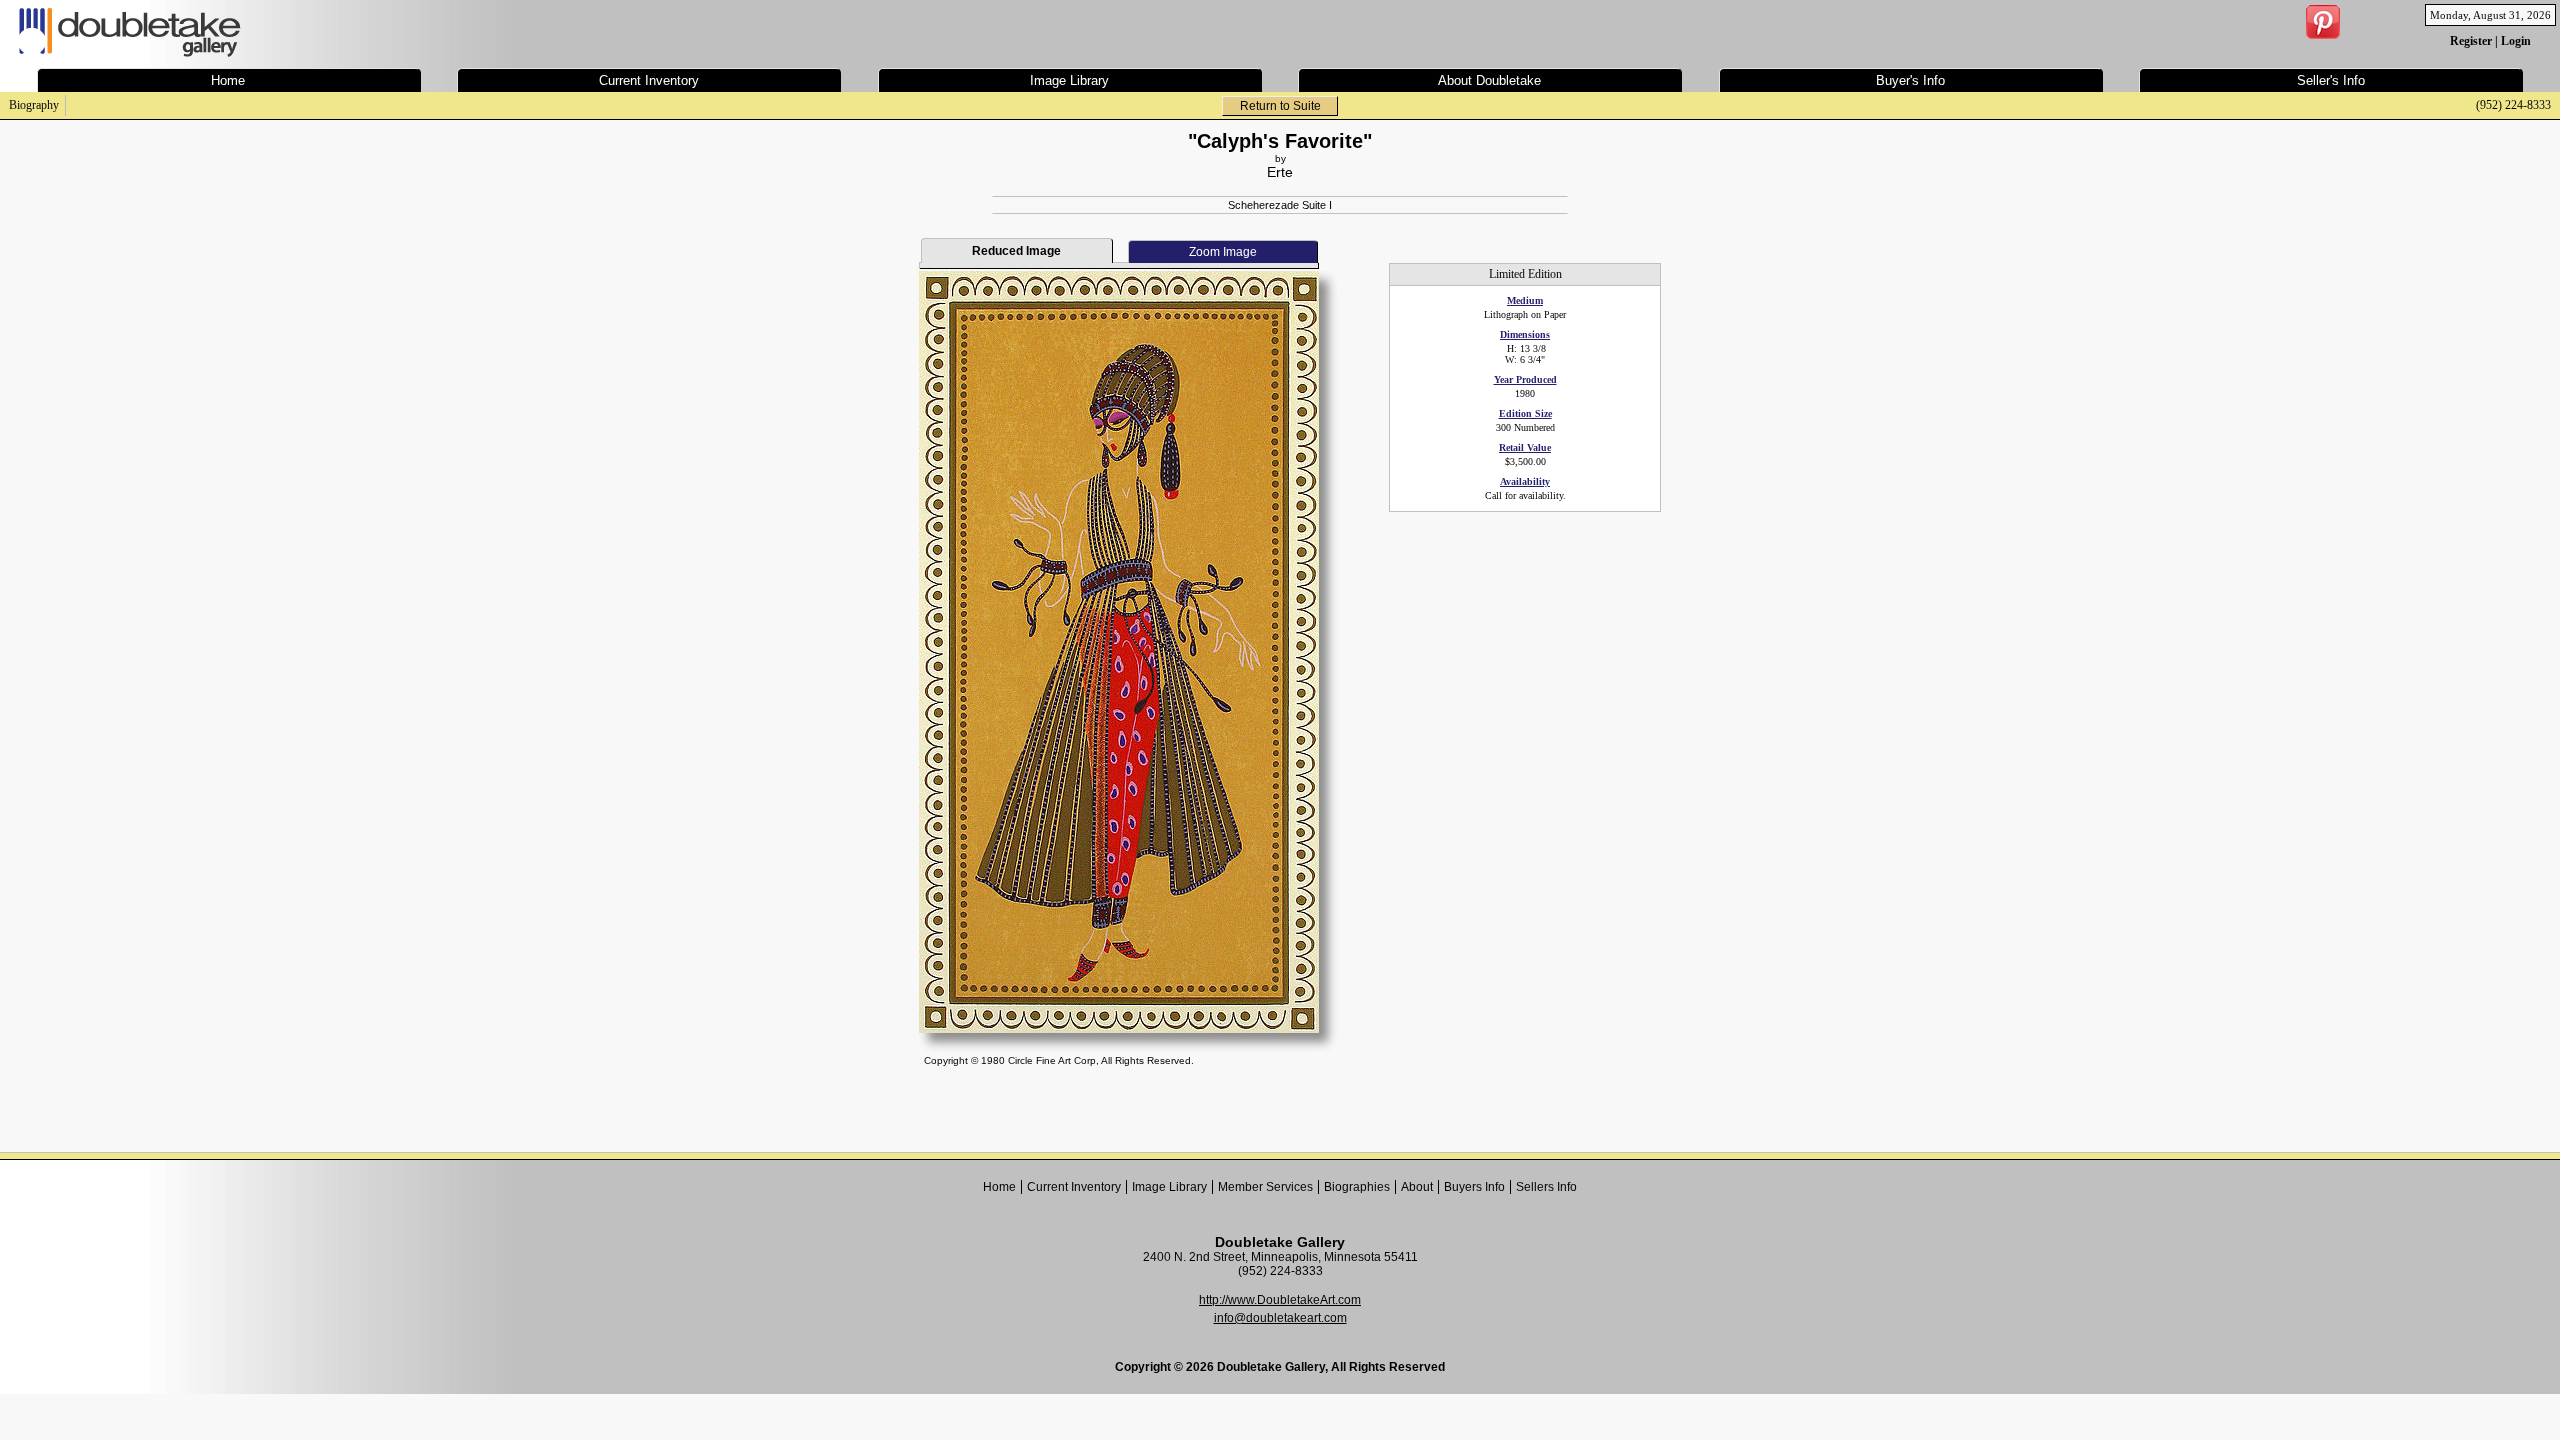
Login (2516, 41)
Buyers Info (1474, 1187)
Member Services (1265, 1187)
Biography (34, 105)
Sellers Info (1546, 1187)
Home (999, 1187)
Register (2471, 41)
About (1417, 1187)
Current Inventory (1074, 1187)
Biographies (1357, 1187)
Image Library (1169, 1187)
